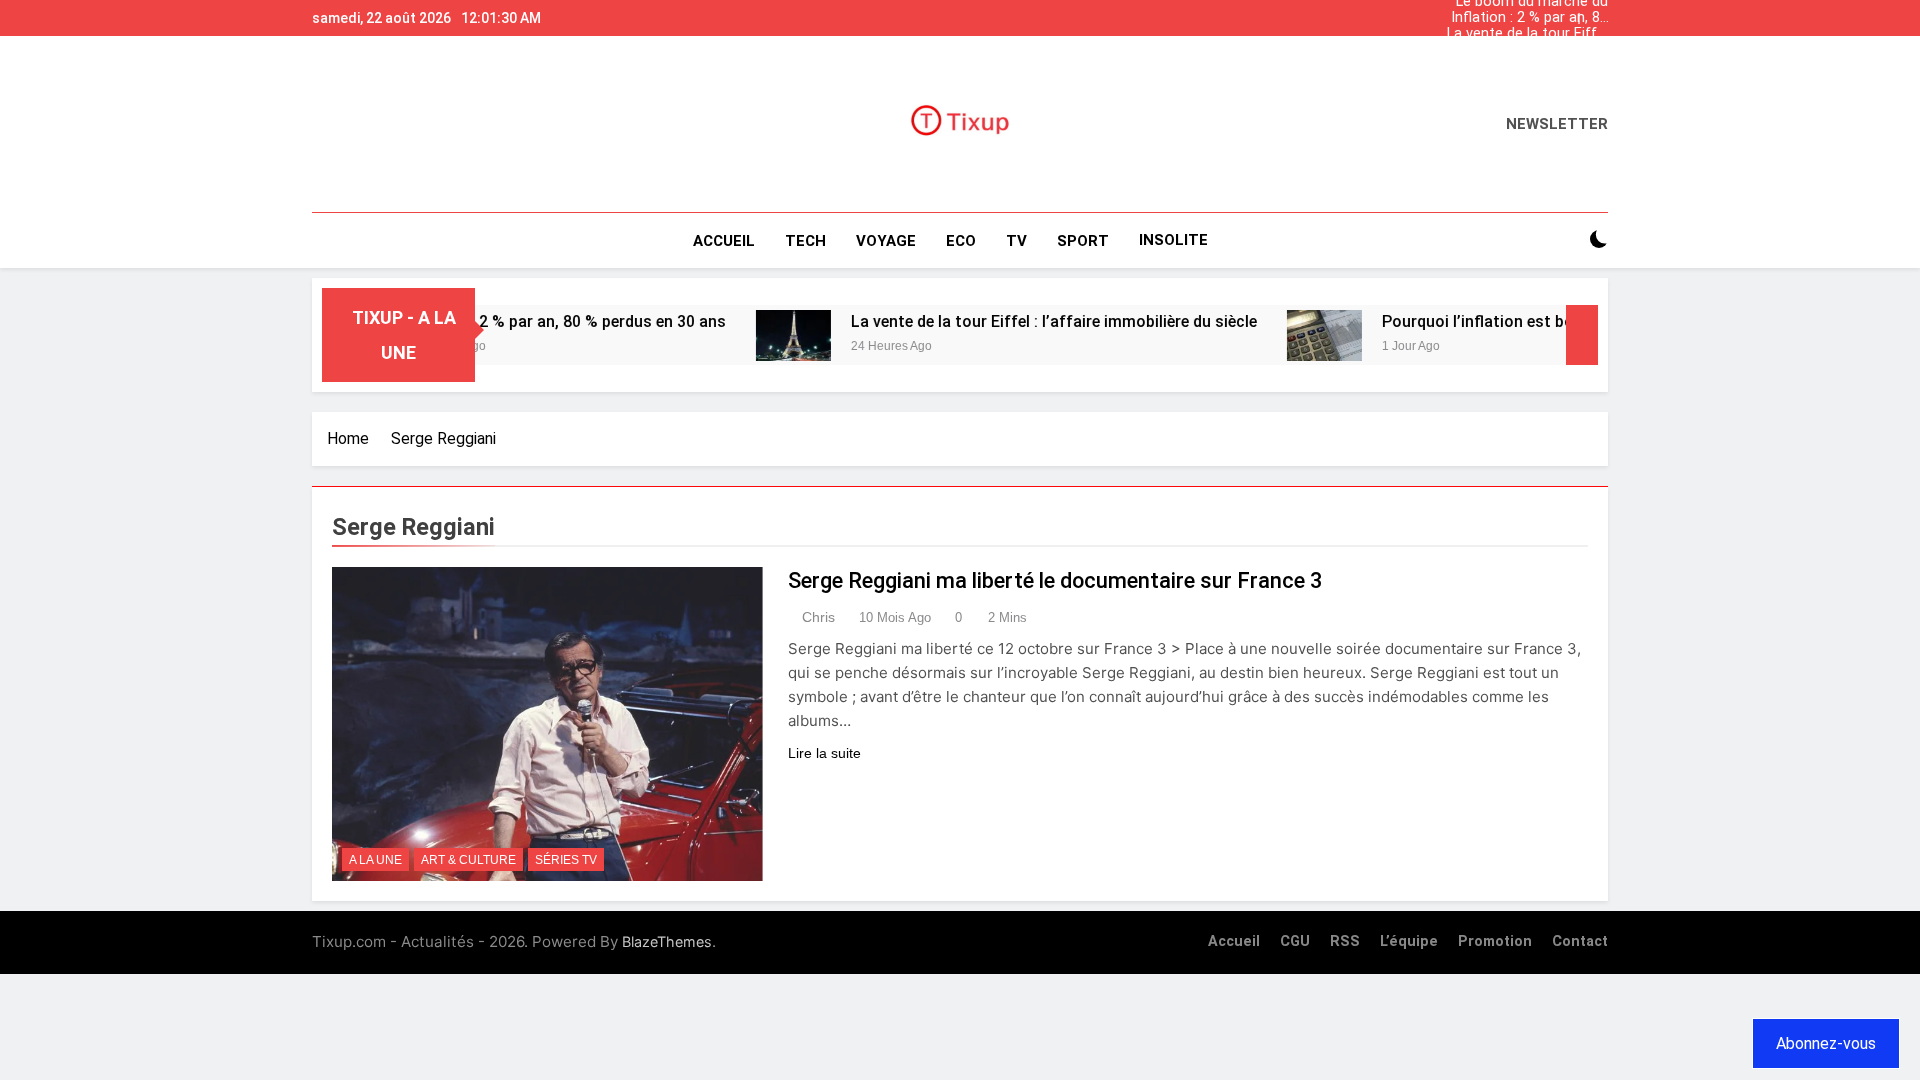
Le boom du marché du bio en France (1532, 66)
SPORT (1083, 241)
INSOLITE (1173, 240)
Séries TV (566, 860)
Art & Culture (468, 860)
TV (1016, 241)
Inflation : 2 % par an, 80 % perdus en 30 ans (1529, 18)
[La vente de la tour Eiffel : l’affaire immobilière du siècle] (753, 335)
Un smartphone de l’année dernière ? (1547, 50)
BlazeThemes (667, 941)
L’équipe (1409, 941)
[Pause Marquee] (1582, 335)
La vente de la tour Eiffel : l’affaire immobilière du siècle (1527, 34)
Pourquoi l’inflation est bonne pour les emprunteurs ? (1538, 321)
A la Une (375, 860)
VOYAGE (886, 241)
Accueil (724, 241)
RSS (1345, 941)
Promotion (1495, 941)
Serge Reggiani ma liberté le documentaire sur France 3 (1055, 580)
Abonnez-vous (1826, 1043)
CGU (1295, 941)
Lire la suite (824, 753)
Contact (1580, 941)
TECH (805, 241)
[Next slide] (1598, 13)
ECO (961, 241)
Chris (818, 617)
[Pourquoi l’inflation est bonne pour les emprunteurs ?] (1284, 335)
